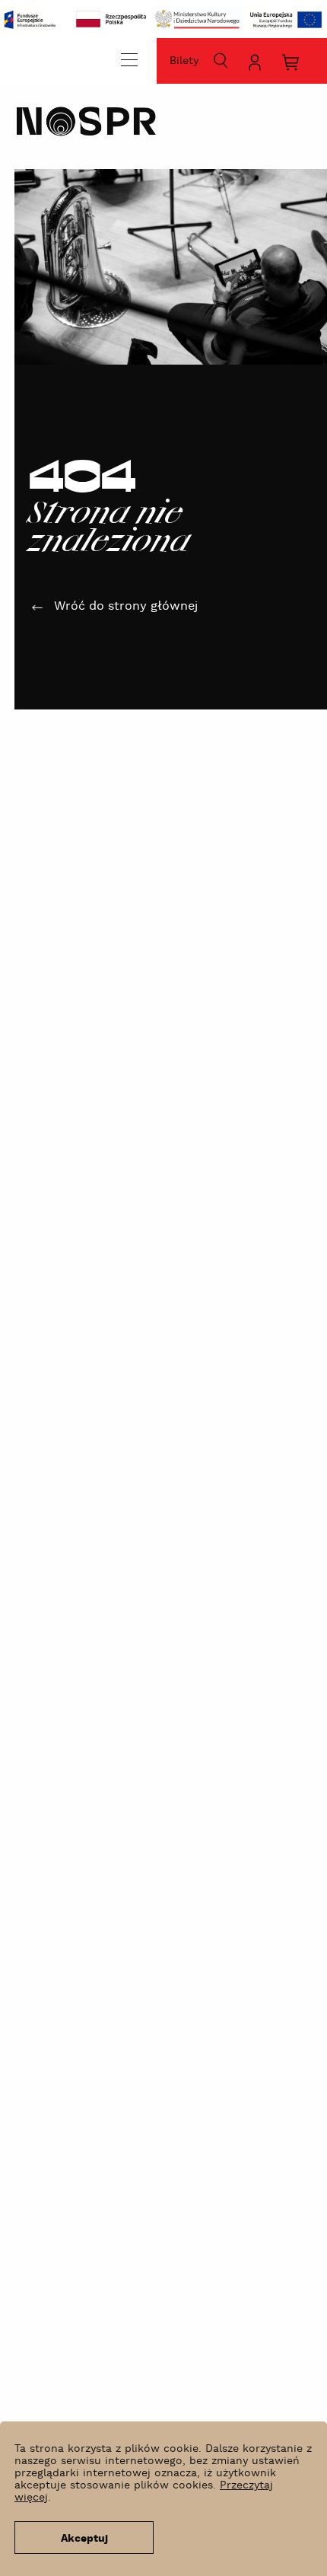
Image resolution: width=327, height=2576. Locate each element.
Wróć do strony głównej (126, 606)
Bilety (184, 61)
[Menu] (129, 59)
